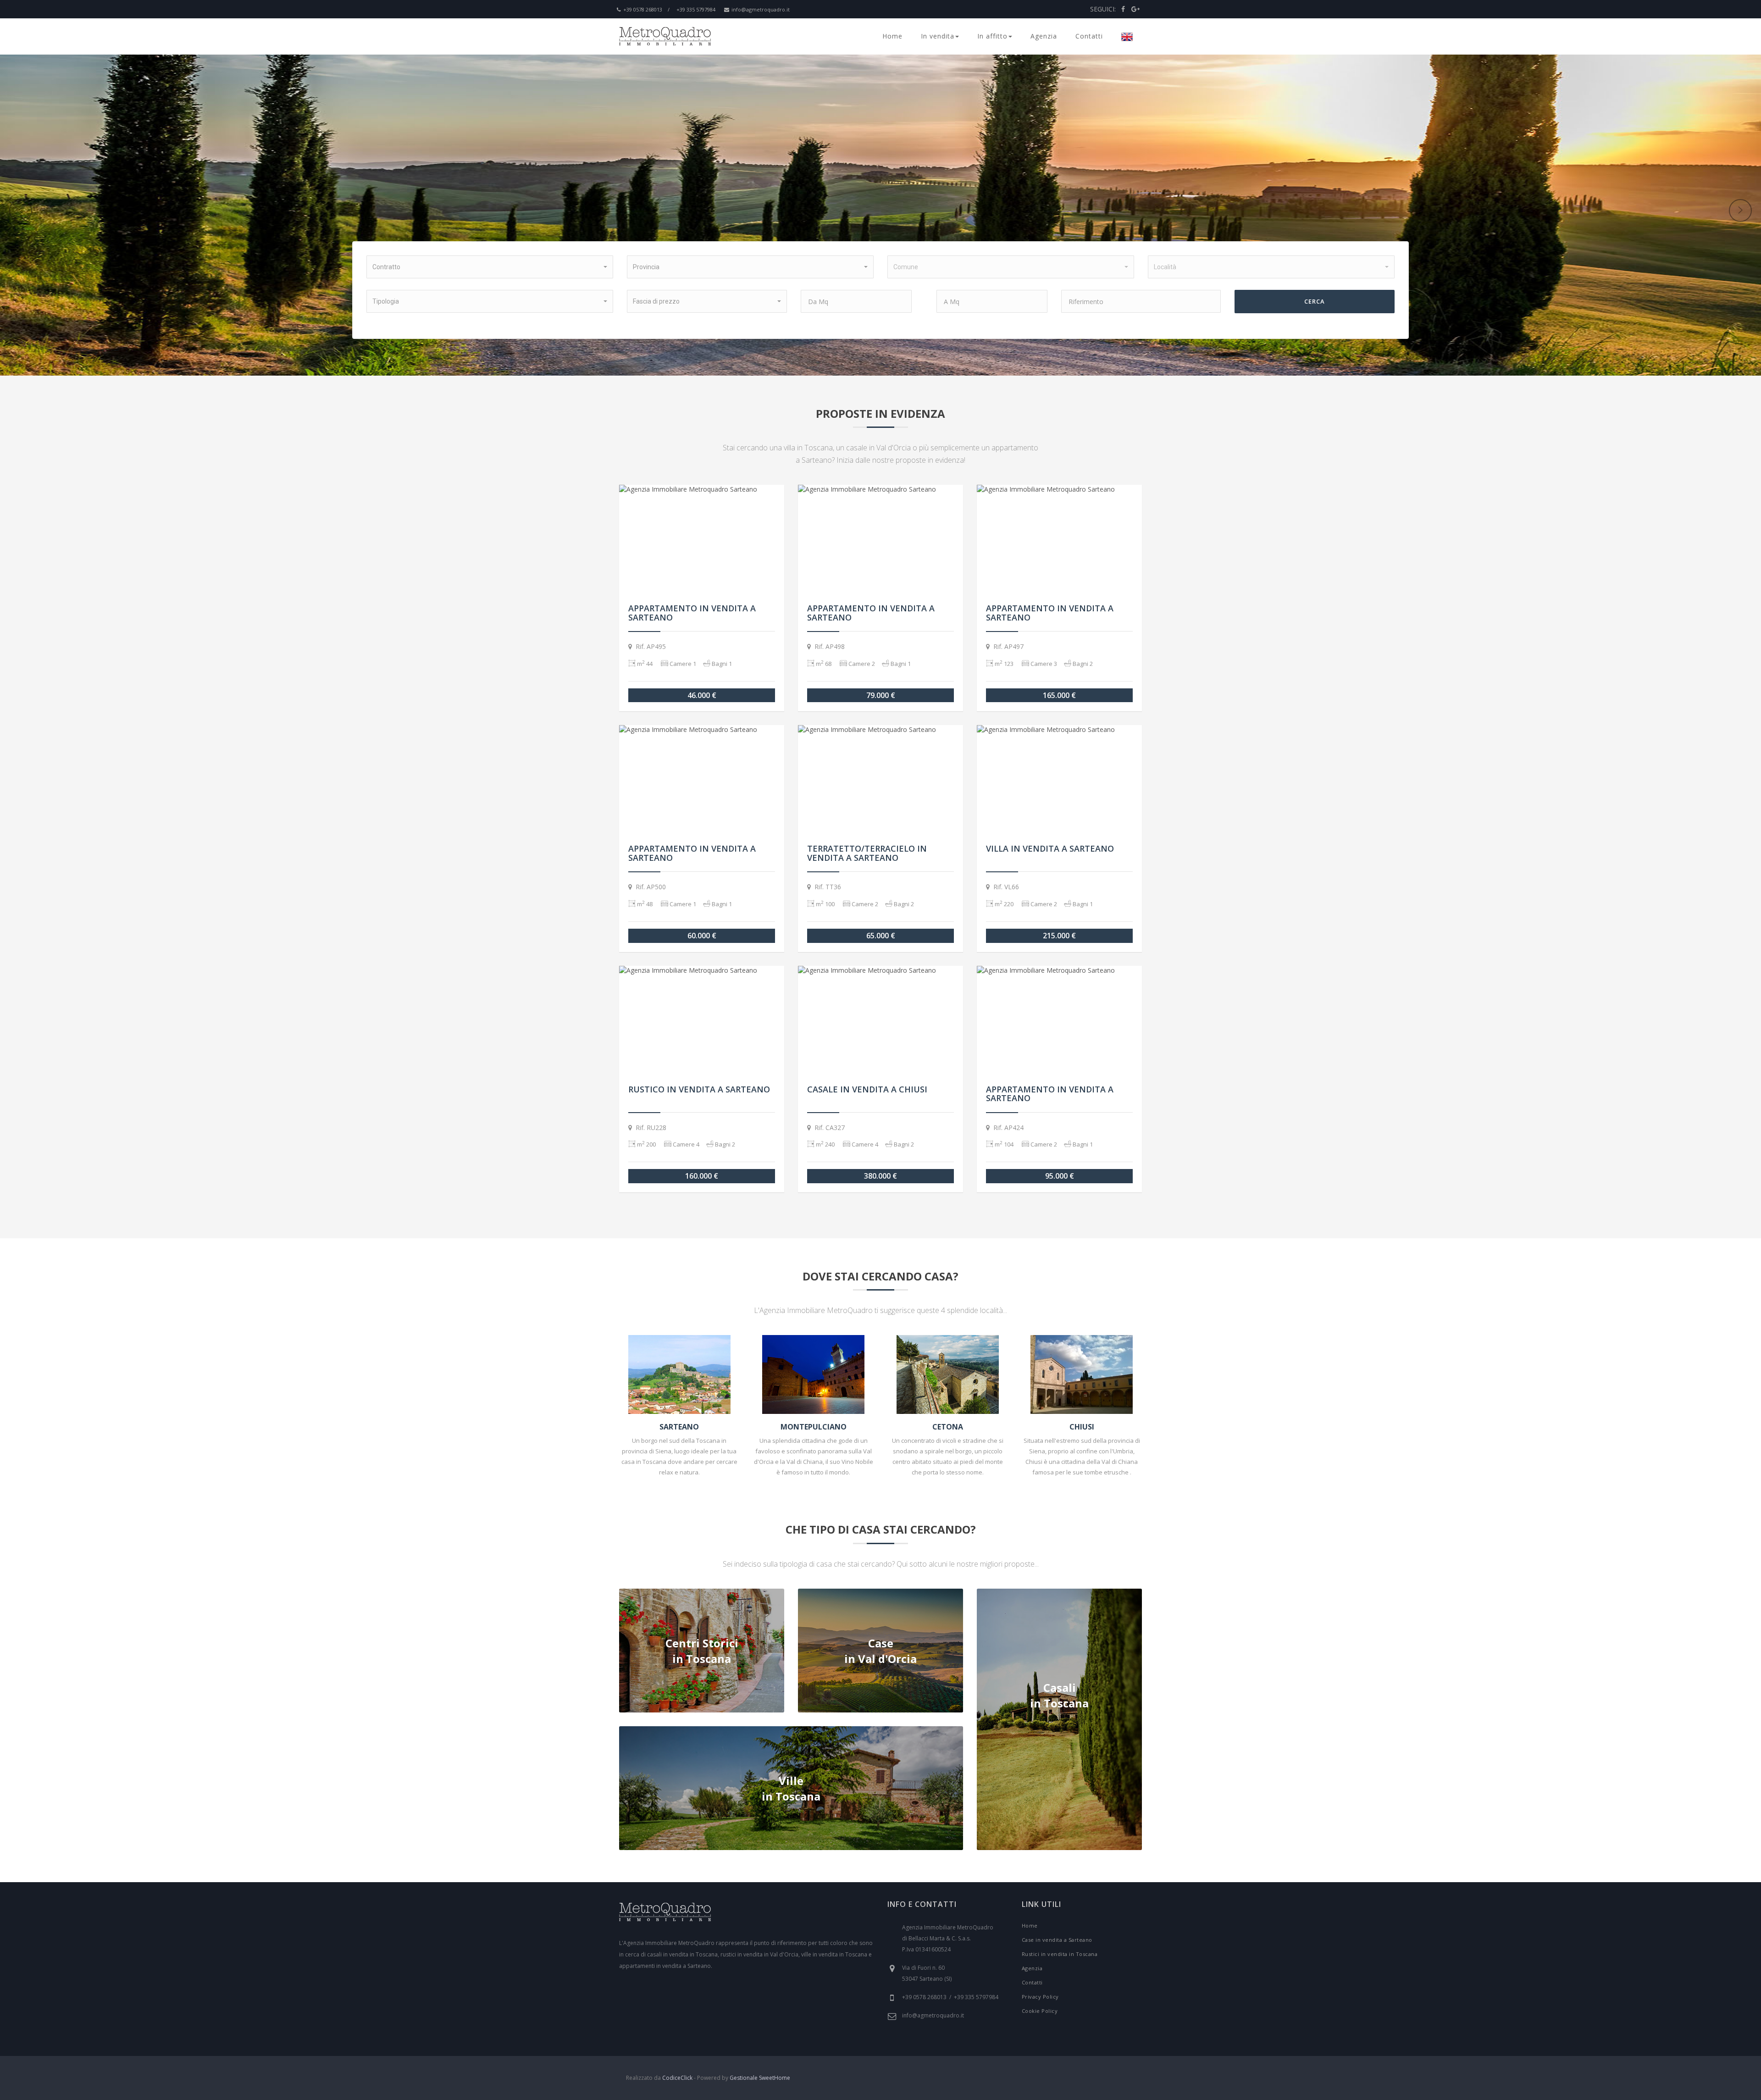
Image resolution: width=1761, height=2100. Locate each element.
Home (892, 36)
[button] (490, 267)
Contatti (1089, 36)
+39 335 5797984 (696, 9)
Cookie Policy (1040, 2011)
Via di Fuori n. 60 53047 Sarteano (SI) (927, 1973)
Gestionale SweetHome (760, 2078)
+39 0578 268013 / (646, 9)
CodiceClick (677, 2078)
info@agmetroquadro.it (761, 9)
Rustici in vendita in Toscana (1060, 1954)
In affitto (992, 36)
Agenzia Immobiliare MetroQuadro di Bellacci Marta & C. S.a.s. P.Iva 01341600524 (948, 1938)
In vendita (938, 36)
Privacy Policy (1040, 1997)
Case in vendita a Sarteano (1057, 1940)
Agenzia (1044, 36)
